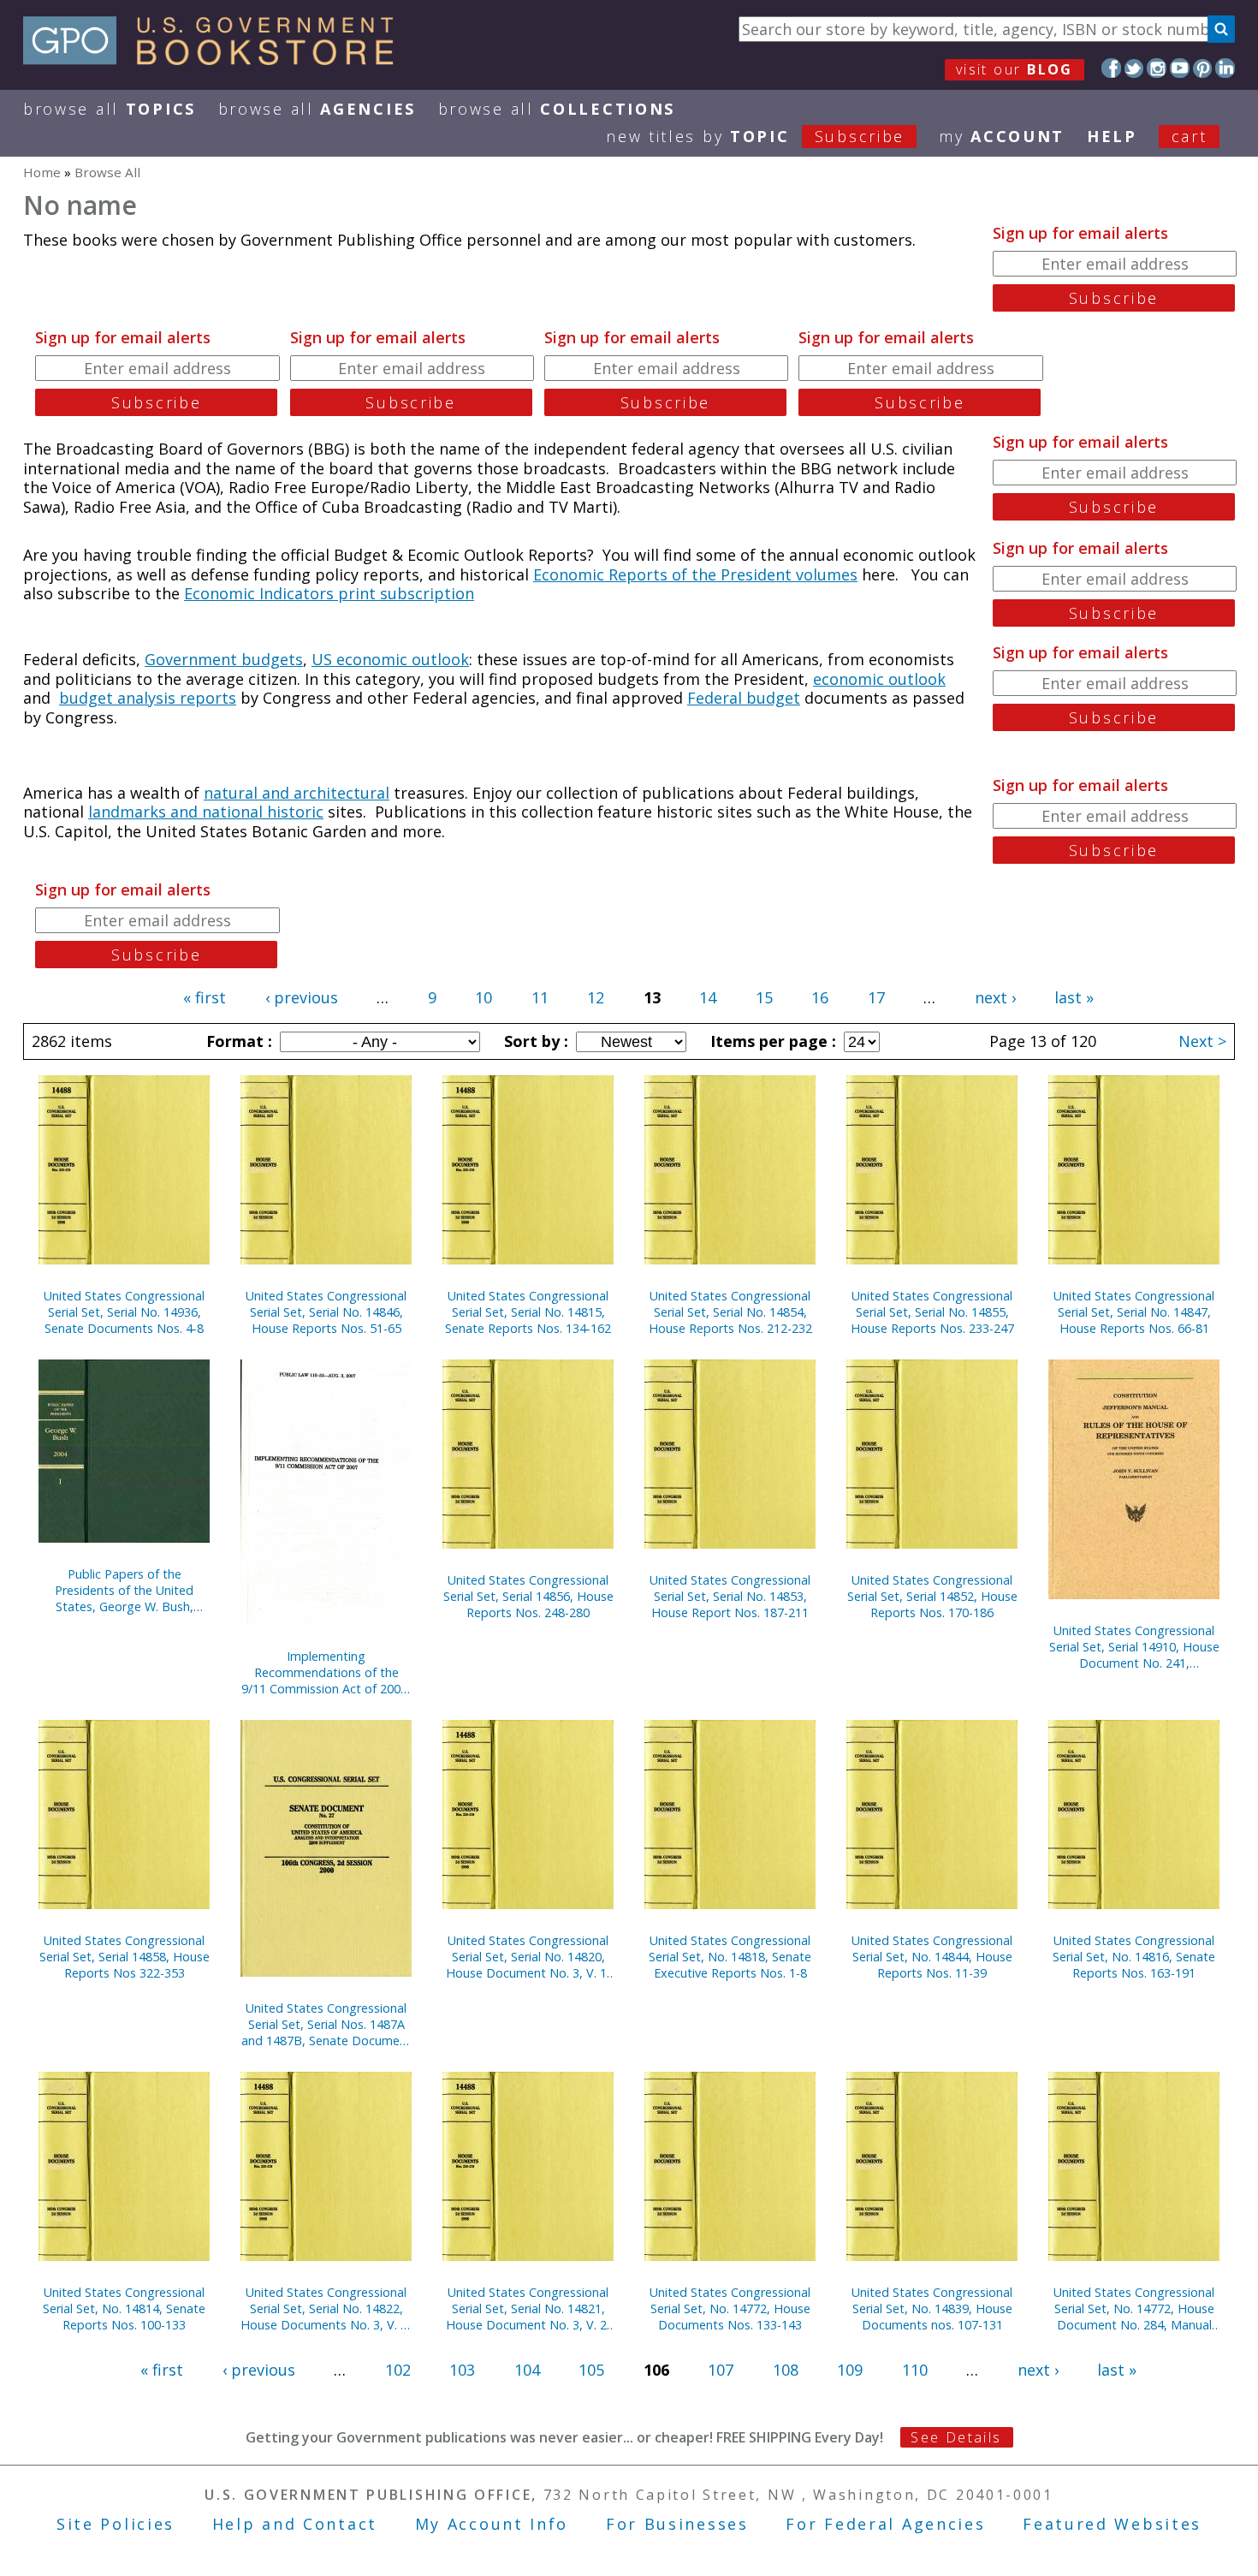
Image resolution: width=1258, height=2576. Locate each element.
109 (850, 2370)
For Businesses (677, 2524)
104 (527, 2370)
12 (596, 997)
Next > (1202, 1041)
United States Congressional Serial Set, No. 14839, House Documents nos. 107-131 (932, 2308)
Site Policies (116, 2524)
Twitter (1134, 68)
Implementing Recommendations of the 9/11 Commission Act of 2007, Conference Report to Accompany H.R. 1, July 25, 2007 (326, 1672)
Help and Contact (295, 2524)
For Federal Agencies (885, 2524)
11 (540, 997)
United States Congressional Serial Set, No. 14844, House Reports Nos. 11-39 (932, 1957)
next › (995, 997)
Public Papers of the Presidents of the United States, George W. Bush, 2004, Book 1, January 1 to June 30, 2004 (124, 1590)
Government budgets (224, 659)
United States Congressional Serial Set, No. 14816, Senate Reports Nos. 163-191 (1134, 1957)
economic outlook (879, 679)
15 (764, 997)
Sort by (534, 1041)
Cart (1190, 136)
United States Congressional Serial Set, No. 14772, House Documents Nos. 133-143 (730, 2308)
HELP (1112, 136)
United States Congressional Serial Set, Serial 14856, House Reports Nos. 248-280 (528, 1596)
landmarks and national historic (206, 812)
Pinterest (1203, 68)
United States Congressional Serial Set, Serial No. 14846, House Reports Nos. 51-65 (326, 1312)
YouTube (1180, 68)
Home (42, 172)
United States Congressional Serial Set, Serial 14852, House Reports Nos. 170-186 (932, 1596)
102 (398, 2370)
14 (708, 997)
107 (721, 2370)
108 (786, 2370)
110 (915, 2370)
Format (237, 1041)
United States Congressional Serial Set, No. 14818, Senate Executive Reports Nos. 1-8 (730, 1957)
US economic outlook (390, 659)
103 (462, 2370)
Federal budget (744, 698)
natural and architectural (297, 793)
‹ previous (302, 997)
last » (1074, 997)
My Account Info (492, 2524)
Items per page (771, 1041)
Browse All (110, 109)
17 (876, 997)
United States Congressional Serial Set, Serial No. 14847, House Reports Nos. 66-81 (1134, 1312)
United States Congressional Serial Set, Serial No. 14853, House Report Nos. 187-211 (730, 1596)
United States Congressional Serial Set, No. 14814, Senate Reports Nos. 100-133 (124, 2308)
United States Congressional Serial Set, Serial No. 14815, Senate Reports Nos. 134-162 (528, 1312)
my (1002, 136)
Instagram (1157, 68)
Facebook (1111, 68)
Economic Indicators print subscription (329, 593)
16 (820, 997)
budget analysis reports (148, 698)
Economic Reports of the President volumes (695, 574)
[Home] (216, 59)
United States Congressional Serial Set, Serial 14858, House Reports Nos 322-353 (125, 1957)
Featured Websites (1112, 2524)
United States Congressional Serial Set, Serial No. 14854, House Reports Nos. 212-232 (730, 1312)
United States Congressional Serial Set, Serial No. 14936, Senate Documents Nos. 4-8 (124, 1312)
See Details (956, 2437)
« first (205, 997)
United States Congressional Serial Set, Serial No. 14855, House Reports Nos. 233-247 (932, 1312)
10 (484, 997)
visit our (1015, 69)
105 (591, 2370)
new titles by (755, 136)
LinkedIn (1225, 68)
